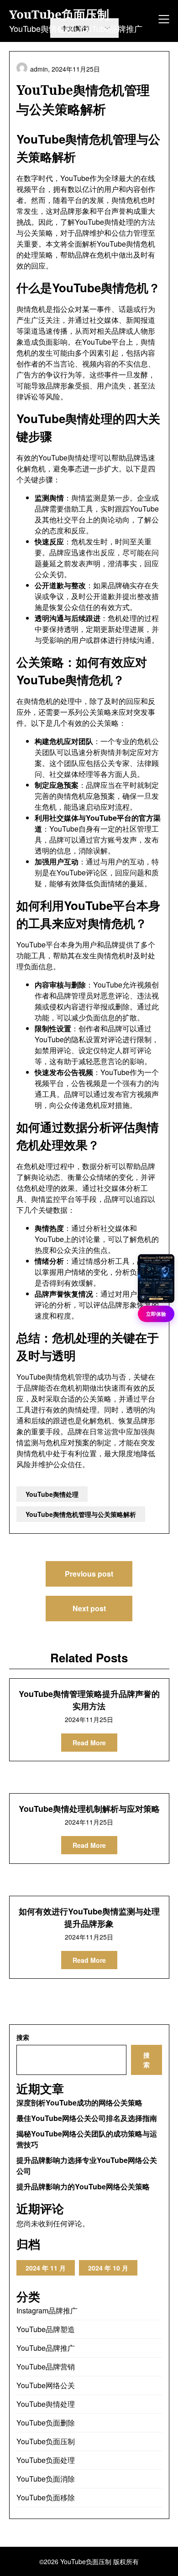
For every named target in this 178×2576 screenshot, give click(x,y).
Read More (89, 1743)
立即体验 (156, 1313)
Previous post (89, 1574)
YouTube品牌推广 (46, 2348)
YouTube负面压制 (59, 15)
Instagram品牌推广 (47, 2310)
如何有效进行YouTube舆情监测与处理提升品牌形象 (89, 1917)
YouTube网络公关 (46, 2385)
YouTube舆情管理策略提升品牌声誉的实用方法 (89, 1700)
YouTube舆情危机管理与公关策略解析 (81, 1514)
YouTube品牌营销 (46, 2367)
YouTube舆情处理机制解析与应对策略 (89, 1809)
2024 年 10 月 (108, 2268)
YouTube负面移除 (46, 2497)
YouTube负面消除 (46, 2479)
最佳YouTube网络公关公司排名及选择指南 (87, 2118)
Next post (89, 1608)
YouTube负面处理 (46, 2460)
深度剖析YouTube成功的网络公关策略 (79, 2103)
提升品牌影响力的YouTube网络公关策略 (83, 2186)
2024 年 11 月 (46, 2268)
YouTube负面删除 (46, 2423)
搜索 (23, 2037)
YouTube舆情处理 (52, 1494)
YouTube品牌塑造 (46, 2329)
